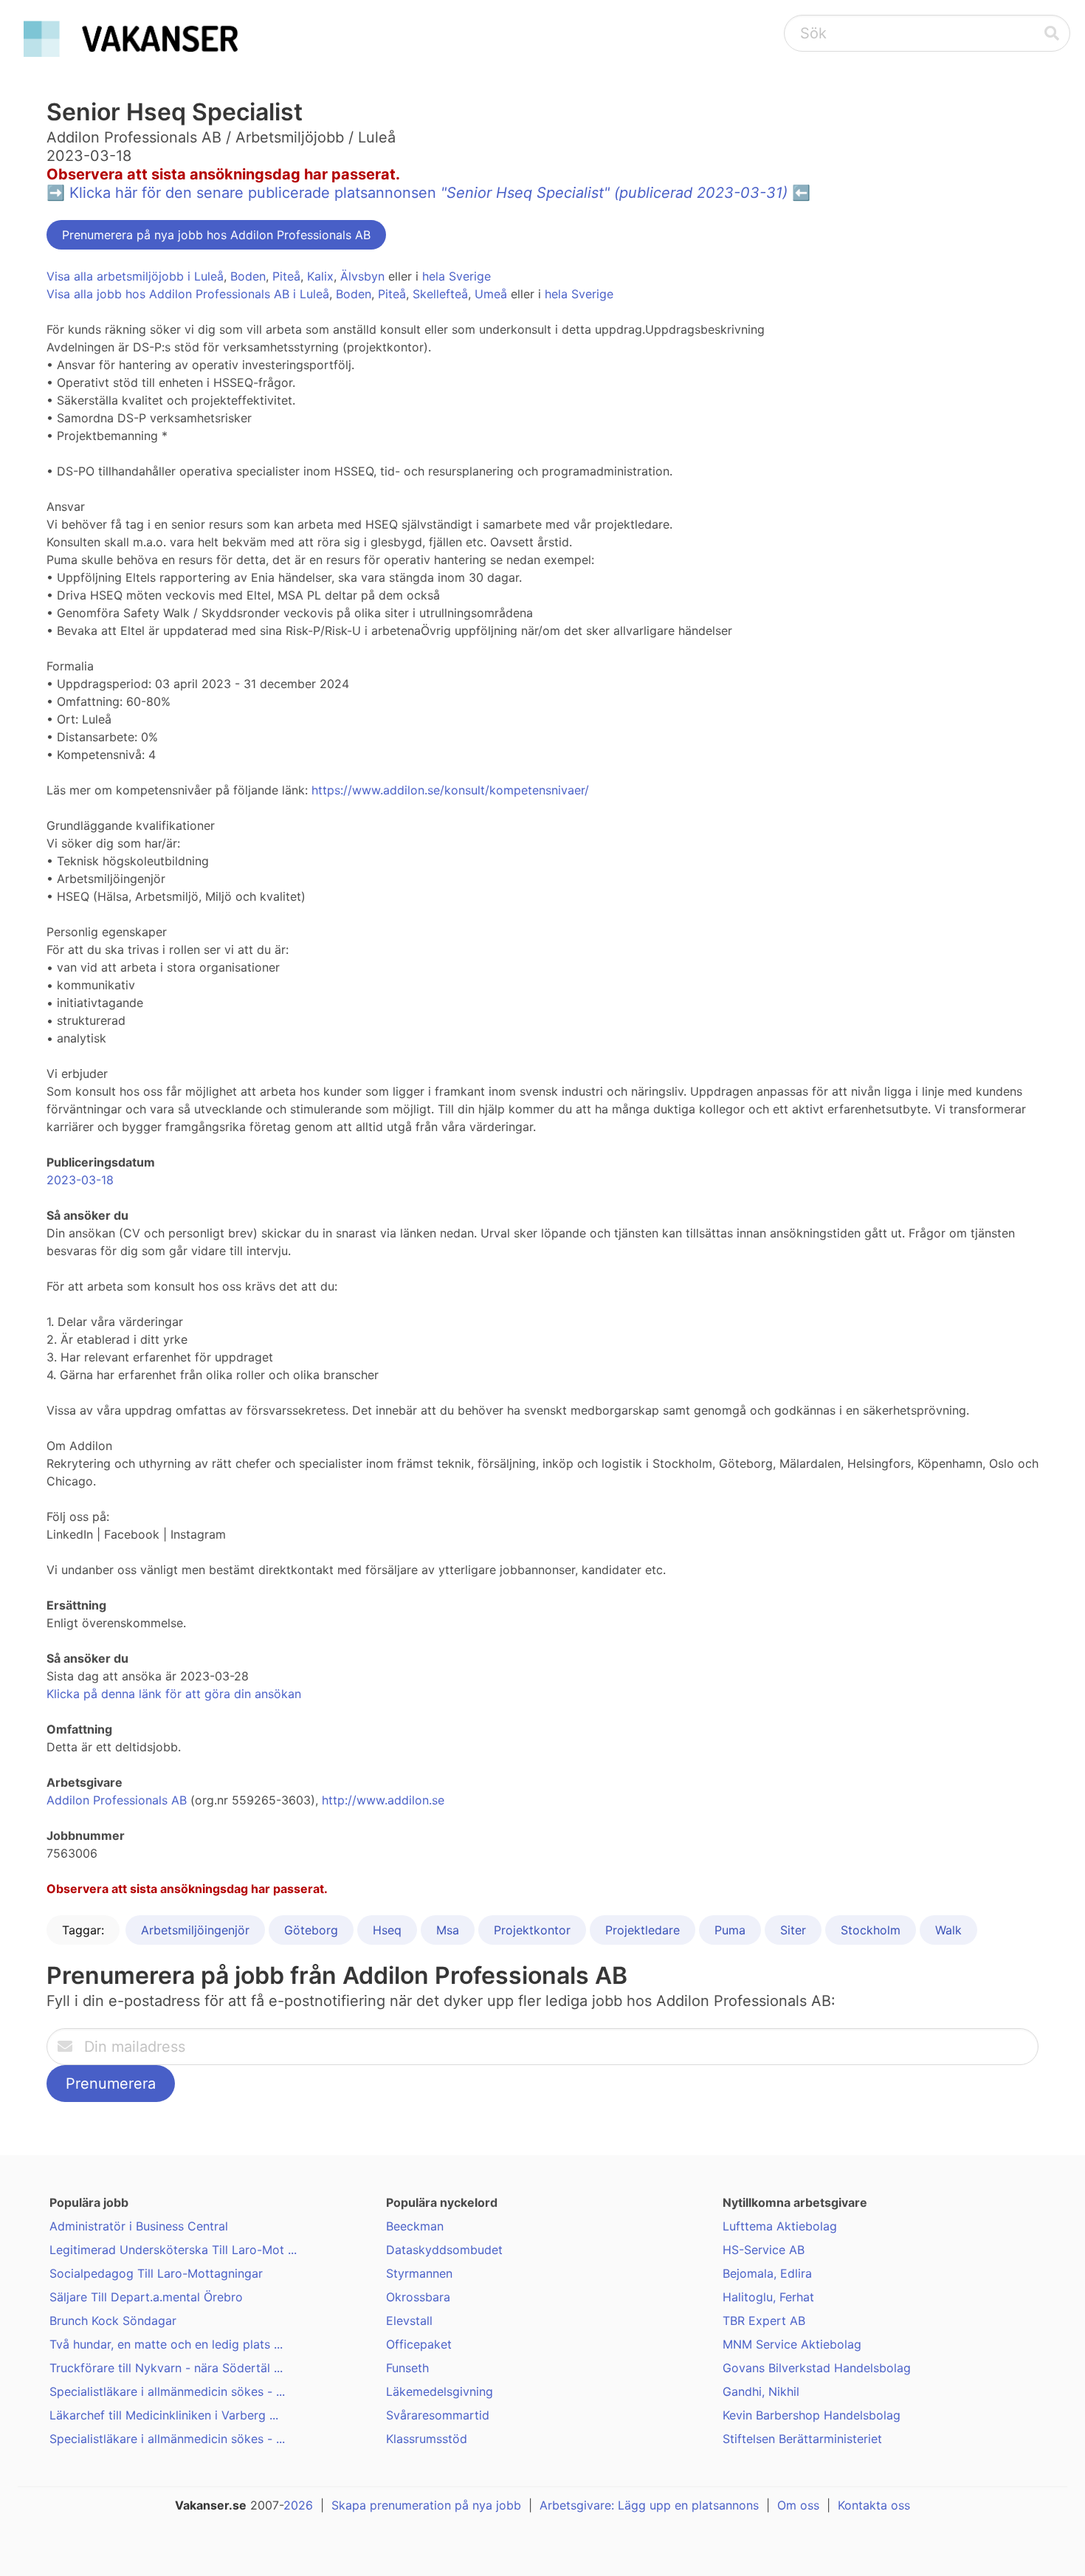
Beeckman (415, 2226)
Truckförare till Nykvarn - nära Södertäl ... (166, 2368)
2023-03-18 (80, 1180)
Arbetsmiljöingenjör (195, 1930)
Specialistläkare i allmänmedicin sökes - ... (167, 2391)
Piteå (286, 276)
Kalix (320, 276)
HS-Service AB (764, 2250)
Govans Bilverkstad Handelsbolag (817, 2368)
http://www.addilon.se (383, 1800)
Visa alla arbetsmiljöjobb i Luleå (135, 276)
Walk (948, 1930)
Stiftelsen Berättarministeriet (802, 2439)
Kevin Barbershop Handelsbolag (812, 2415)
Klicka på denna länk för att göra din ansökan (174, 1694)
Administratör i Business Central (139, 2226)
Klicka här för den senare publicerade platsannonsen (428, 193)
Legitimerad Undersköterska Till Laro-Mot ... (173, 2250)
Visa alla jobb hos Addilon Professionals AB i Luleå (188, 294)
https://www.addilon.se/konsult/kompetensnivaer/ (450, 790)
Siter (793, 1930)
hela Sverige (457, 276)
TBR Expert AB (764, 2321)
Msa (448, 1930)
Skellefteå (440, 294)
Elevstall (409, 2321)
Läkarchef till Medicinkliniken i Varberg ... (164, 2415)
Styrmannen (419, 2273)
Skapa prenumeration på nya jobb (426, 2505)
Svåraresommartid (438, 2415)
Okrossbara (418, 2297)
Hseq (387, 1930)
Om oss (798, 2505)
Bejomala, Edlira (767, 2273)
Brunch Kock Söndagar (113, 2321)
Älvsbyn (362, 276)
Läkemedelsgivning (440, 2391)
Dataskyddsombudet (444, 2250)
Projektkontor (532, 1930)
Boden (248, 276)
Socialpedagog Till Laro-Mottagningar (156, 2273)
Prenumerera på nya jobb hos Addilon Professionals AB (216, 235)
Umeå (491, 294)
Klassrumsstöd (427, 2439)
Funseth (407, 2368)
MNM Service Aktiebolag (792, 2344)
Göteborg (311, 1930)
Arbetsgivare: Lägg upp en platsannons (649, 2505)
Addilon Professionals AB (117, 1800)
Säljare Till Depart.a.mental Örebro (146, 2297)
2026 (298, 2505)
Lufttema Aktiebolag (780, 2226)
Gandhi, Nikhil (761, 2391)
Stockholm (871, 1930)
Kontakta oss (874, 2505)
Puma (730, 1930)
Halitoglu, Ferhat (768, 2297)
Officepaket (419, 2344)
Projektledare (643, 1930)
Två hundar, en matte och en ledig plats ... (166, 2344)
